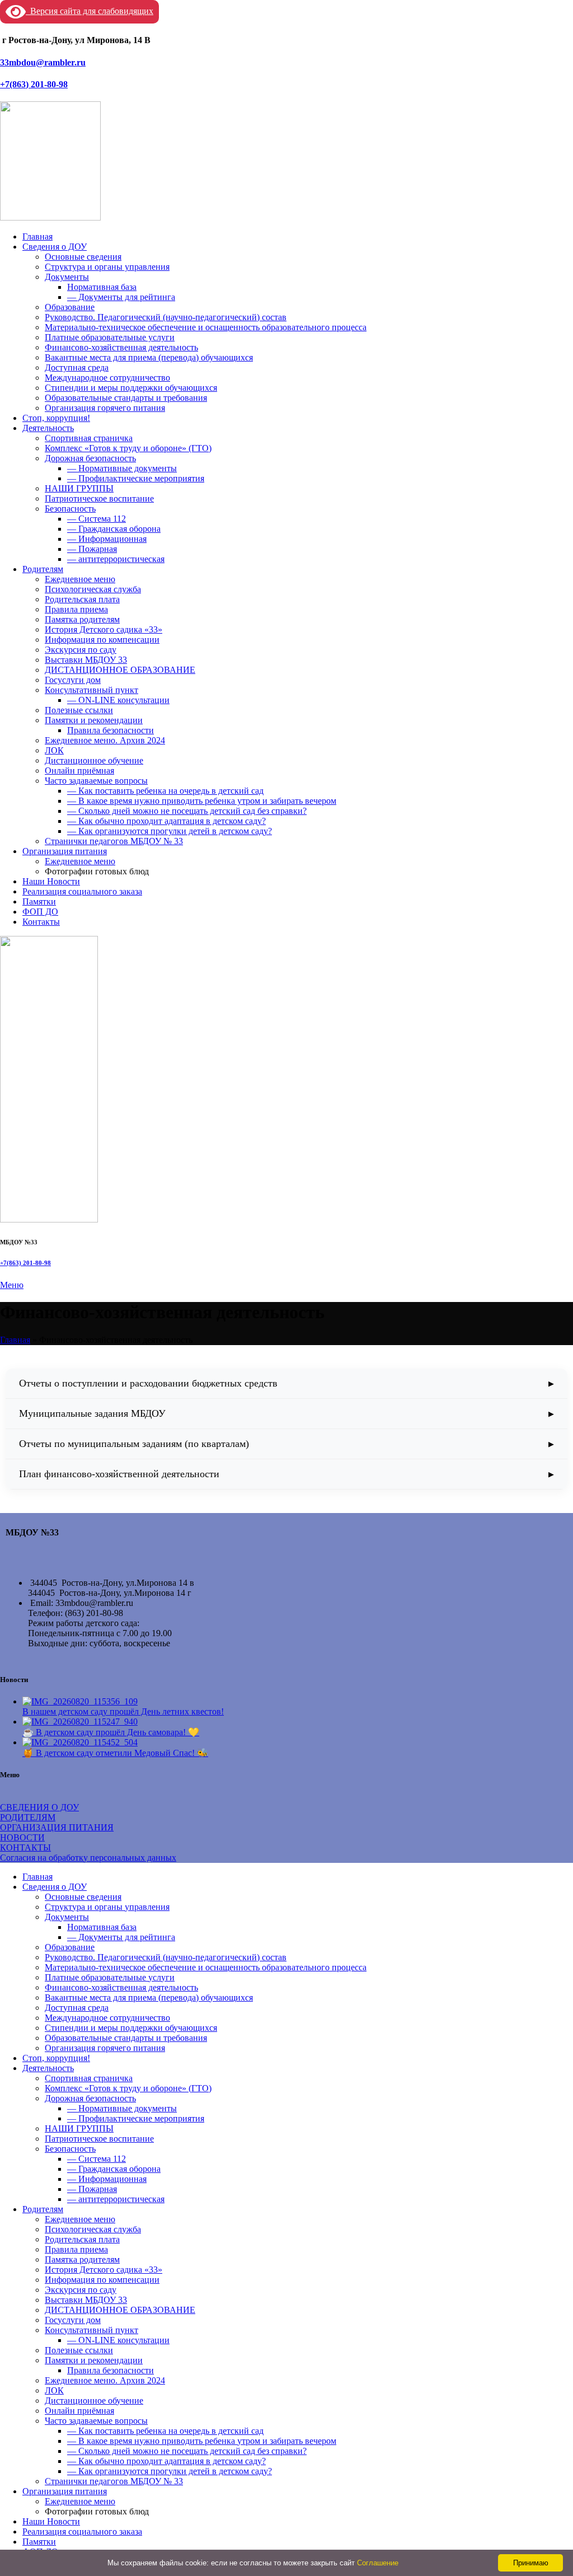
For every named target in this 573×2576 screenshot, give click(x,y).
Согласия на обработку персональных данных (88, 1858)
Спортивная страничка (89, 438)
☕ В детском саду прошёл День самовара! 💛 (111, 1732)
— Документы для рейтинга (121, 297)
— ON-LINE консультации (118, 700)
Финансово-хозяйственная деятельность (121, 347)
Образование (70, 307)
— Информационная (107, 539)
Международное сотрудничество (107, 378)
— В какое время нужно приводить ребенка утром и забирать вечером (202, 801)
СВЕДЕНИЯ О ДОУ (39, 1807)
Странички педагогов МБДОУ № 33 (114, 841)
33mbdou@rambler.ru (43, 62)
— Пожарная (92, 549)
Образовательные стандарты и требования (126, 398)
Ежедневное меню (80, 579)
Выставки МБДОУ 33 (86, 660)
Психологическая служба (93, 589)
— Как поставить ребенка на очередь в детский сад (165, 791)
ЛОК (54, 750)
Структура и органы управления (107, 267)
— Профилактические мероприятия (136, 478)
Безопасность (70, 509)
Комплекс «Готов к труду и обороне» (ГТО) (128, 448)
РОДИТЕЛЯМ (28, 1817)
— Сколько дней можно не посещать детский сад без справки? (187, 811)
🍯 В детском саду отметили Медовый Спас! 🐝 (115, 1753)
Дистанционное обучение (94, 760)
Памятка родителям (82, 619)
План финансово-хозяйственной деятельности (119, 1474)
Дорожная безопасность (90, 458)
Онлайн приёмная (79, 771)
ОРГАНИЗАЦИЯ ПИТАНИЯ (57, 1827)
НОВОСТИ (22, 1837)
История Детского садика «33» (104, 629)
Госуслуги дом (73, 680)
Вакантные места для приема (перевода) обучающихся (149, 357)
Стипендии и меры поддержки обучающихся (131, 388)
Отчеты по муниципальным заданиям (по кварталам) (134, 1444)
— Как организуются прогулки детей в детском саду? (170, 831)
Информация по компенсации (102, 640)
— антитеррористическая (116, 559)
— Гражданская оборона (114, 529)
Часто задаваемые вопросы (96, 781)
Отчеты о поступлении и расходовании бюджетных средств (148, 1383)
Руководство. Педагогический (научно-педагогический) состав (166, 317)
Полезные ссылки (79, 710)
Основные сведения (83, 257)
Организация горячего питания (105, 408)
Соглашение (378, 2563)
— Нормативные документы (122, 468)
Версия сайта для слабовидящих (90, 11)
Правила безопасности (111, 730)
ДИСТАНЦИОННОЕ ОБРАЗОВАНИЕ (120, 670)
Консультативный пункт (91, 690)
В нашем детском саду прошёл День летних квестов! (123, 1711)
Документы (67, 277)
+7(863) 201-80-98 (34, 84)
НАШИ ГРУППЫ (79, 488)
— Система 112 (97, 519)
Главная (15, 1340)
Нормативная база (102, 287)
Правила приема (76, 609)
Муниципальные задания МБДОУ (92, 1413)
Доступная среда (77, 367)
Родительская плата (82, 599)
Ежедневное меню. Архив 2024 (105, 740)
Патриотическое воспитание (99, 498)
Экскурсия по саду (81, 650)
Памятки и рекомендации (94, 720)
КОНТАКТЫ (25, 1847)
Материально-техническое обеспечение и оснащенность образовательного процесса (206, 327)
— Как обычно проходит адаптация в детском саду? (166, 821)
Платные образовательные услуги (110, 337)
